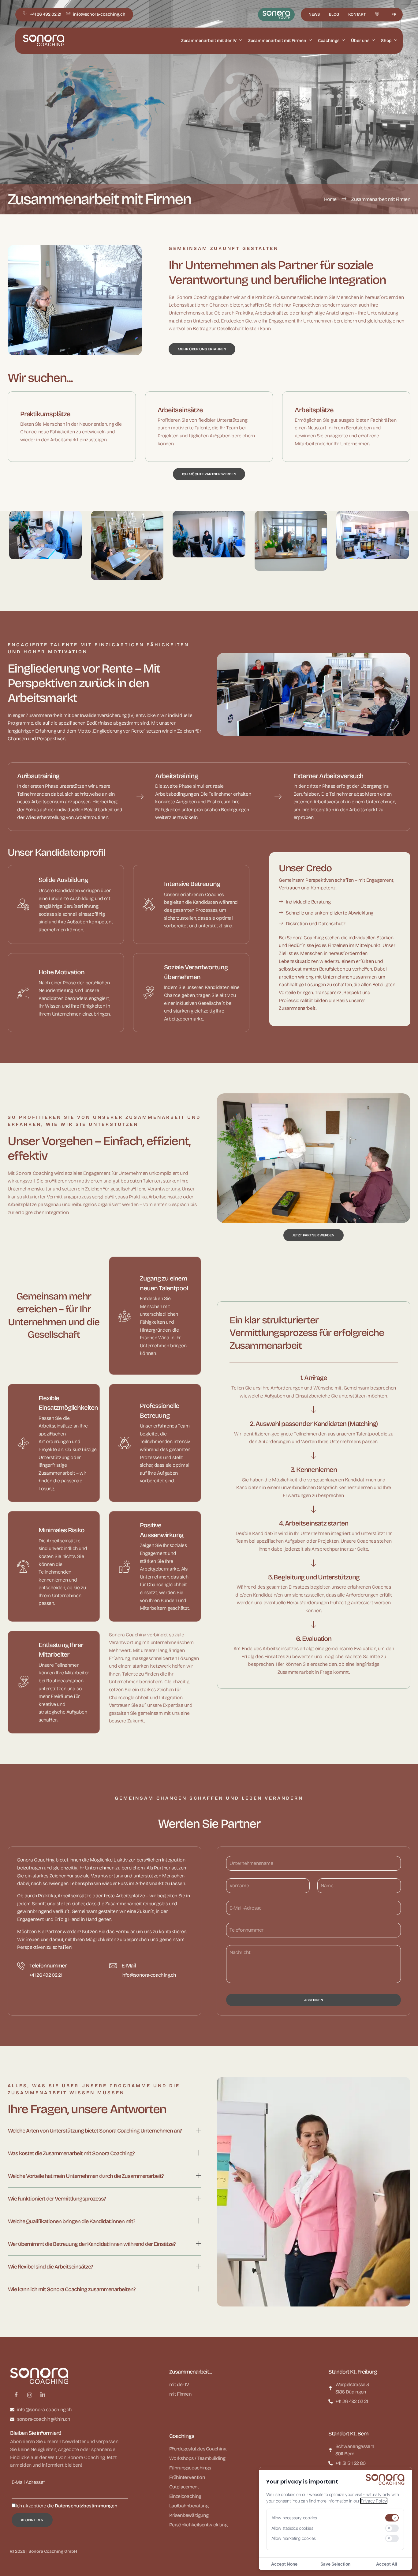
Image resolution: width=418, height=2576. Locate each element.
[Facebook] (16, 2395)
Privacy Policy (374, 2501)
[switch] (392, 2518)
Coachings (329, 41)
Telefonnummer (48, 1966)
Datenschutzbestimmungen (86, 2506)
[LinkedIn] (43, 2395)
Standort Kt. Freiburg (353, 2372)
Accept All (387, 2564)
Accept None (284, 2564)
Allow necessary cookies (294, 2518)
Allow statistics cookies (292, 2528)
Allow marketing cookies (294, 2538)
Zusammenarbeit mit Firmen (277, 41)
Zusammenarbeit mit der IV (209, 41)
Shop (386, 41)
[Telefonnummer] (21, 1966)
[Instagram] (30, 2395)
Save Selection (335, 2564)
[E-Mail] (113, 1966)
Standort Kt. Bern (348, 2434)
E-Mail (129, 1966)
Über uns (360, 41)
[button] (104, 2132)
